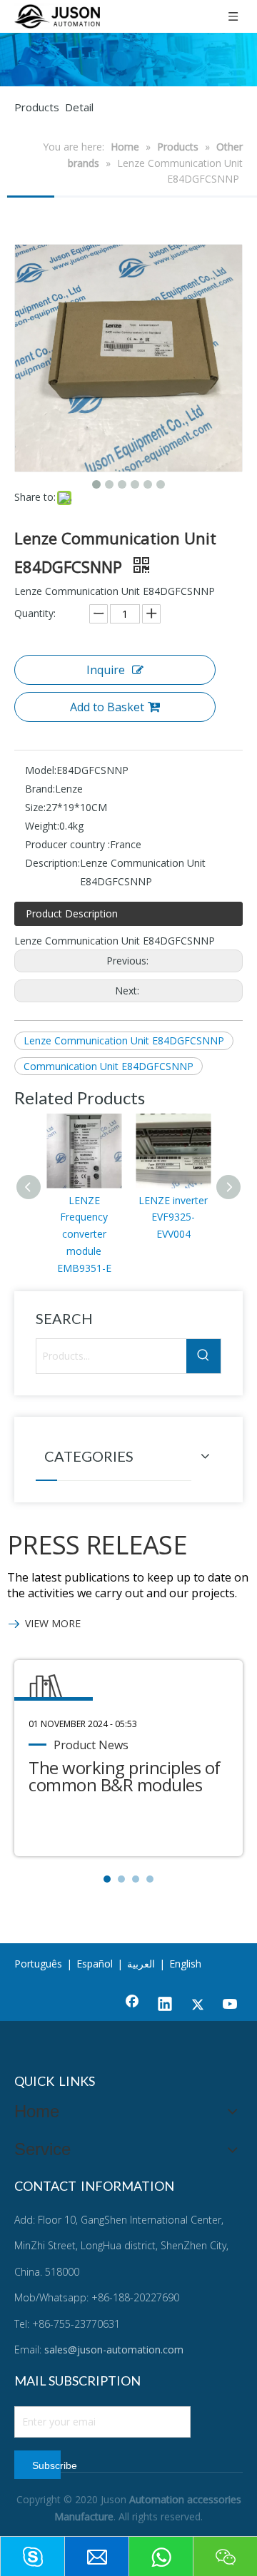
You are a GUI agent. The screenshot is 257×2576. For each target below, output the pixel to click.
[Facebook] (132, 2005)
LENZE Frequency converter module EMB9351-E (84, 1234)
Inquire (106, 670)
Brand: (40, 789)
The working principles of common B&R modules (125, 1776)
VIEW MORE (53, 1623)
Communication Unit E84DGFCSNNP (109, 1066)
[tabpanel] (128, 1758)
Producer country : (67, 844)
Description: (52, 863)
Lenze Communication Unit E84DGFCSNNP (124, 1040)
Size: (35, 807)
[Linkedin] (165, 2005)
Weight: (42, 826)
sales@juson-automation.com (114, 2350)
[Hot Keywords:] (203, 1356)
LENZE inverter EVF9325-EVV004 (173, 1217)
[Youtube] (231, 2005)
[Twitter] (198, 2005)
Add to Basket (107, 707)
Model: (41, 770)
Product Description (72, 913)
